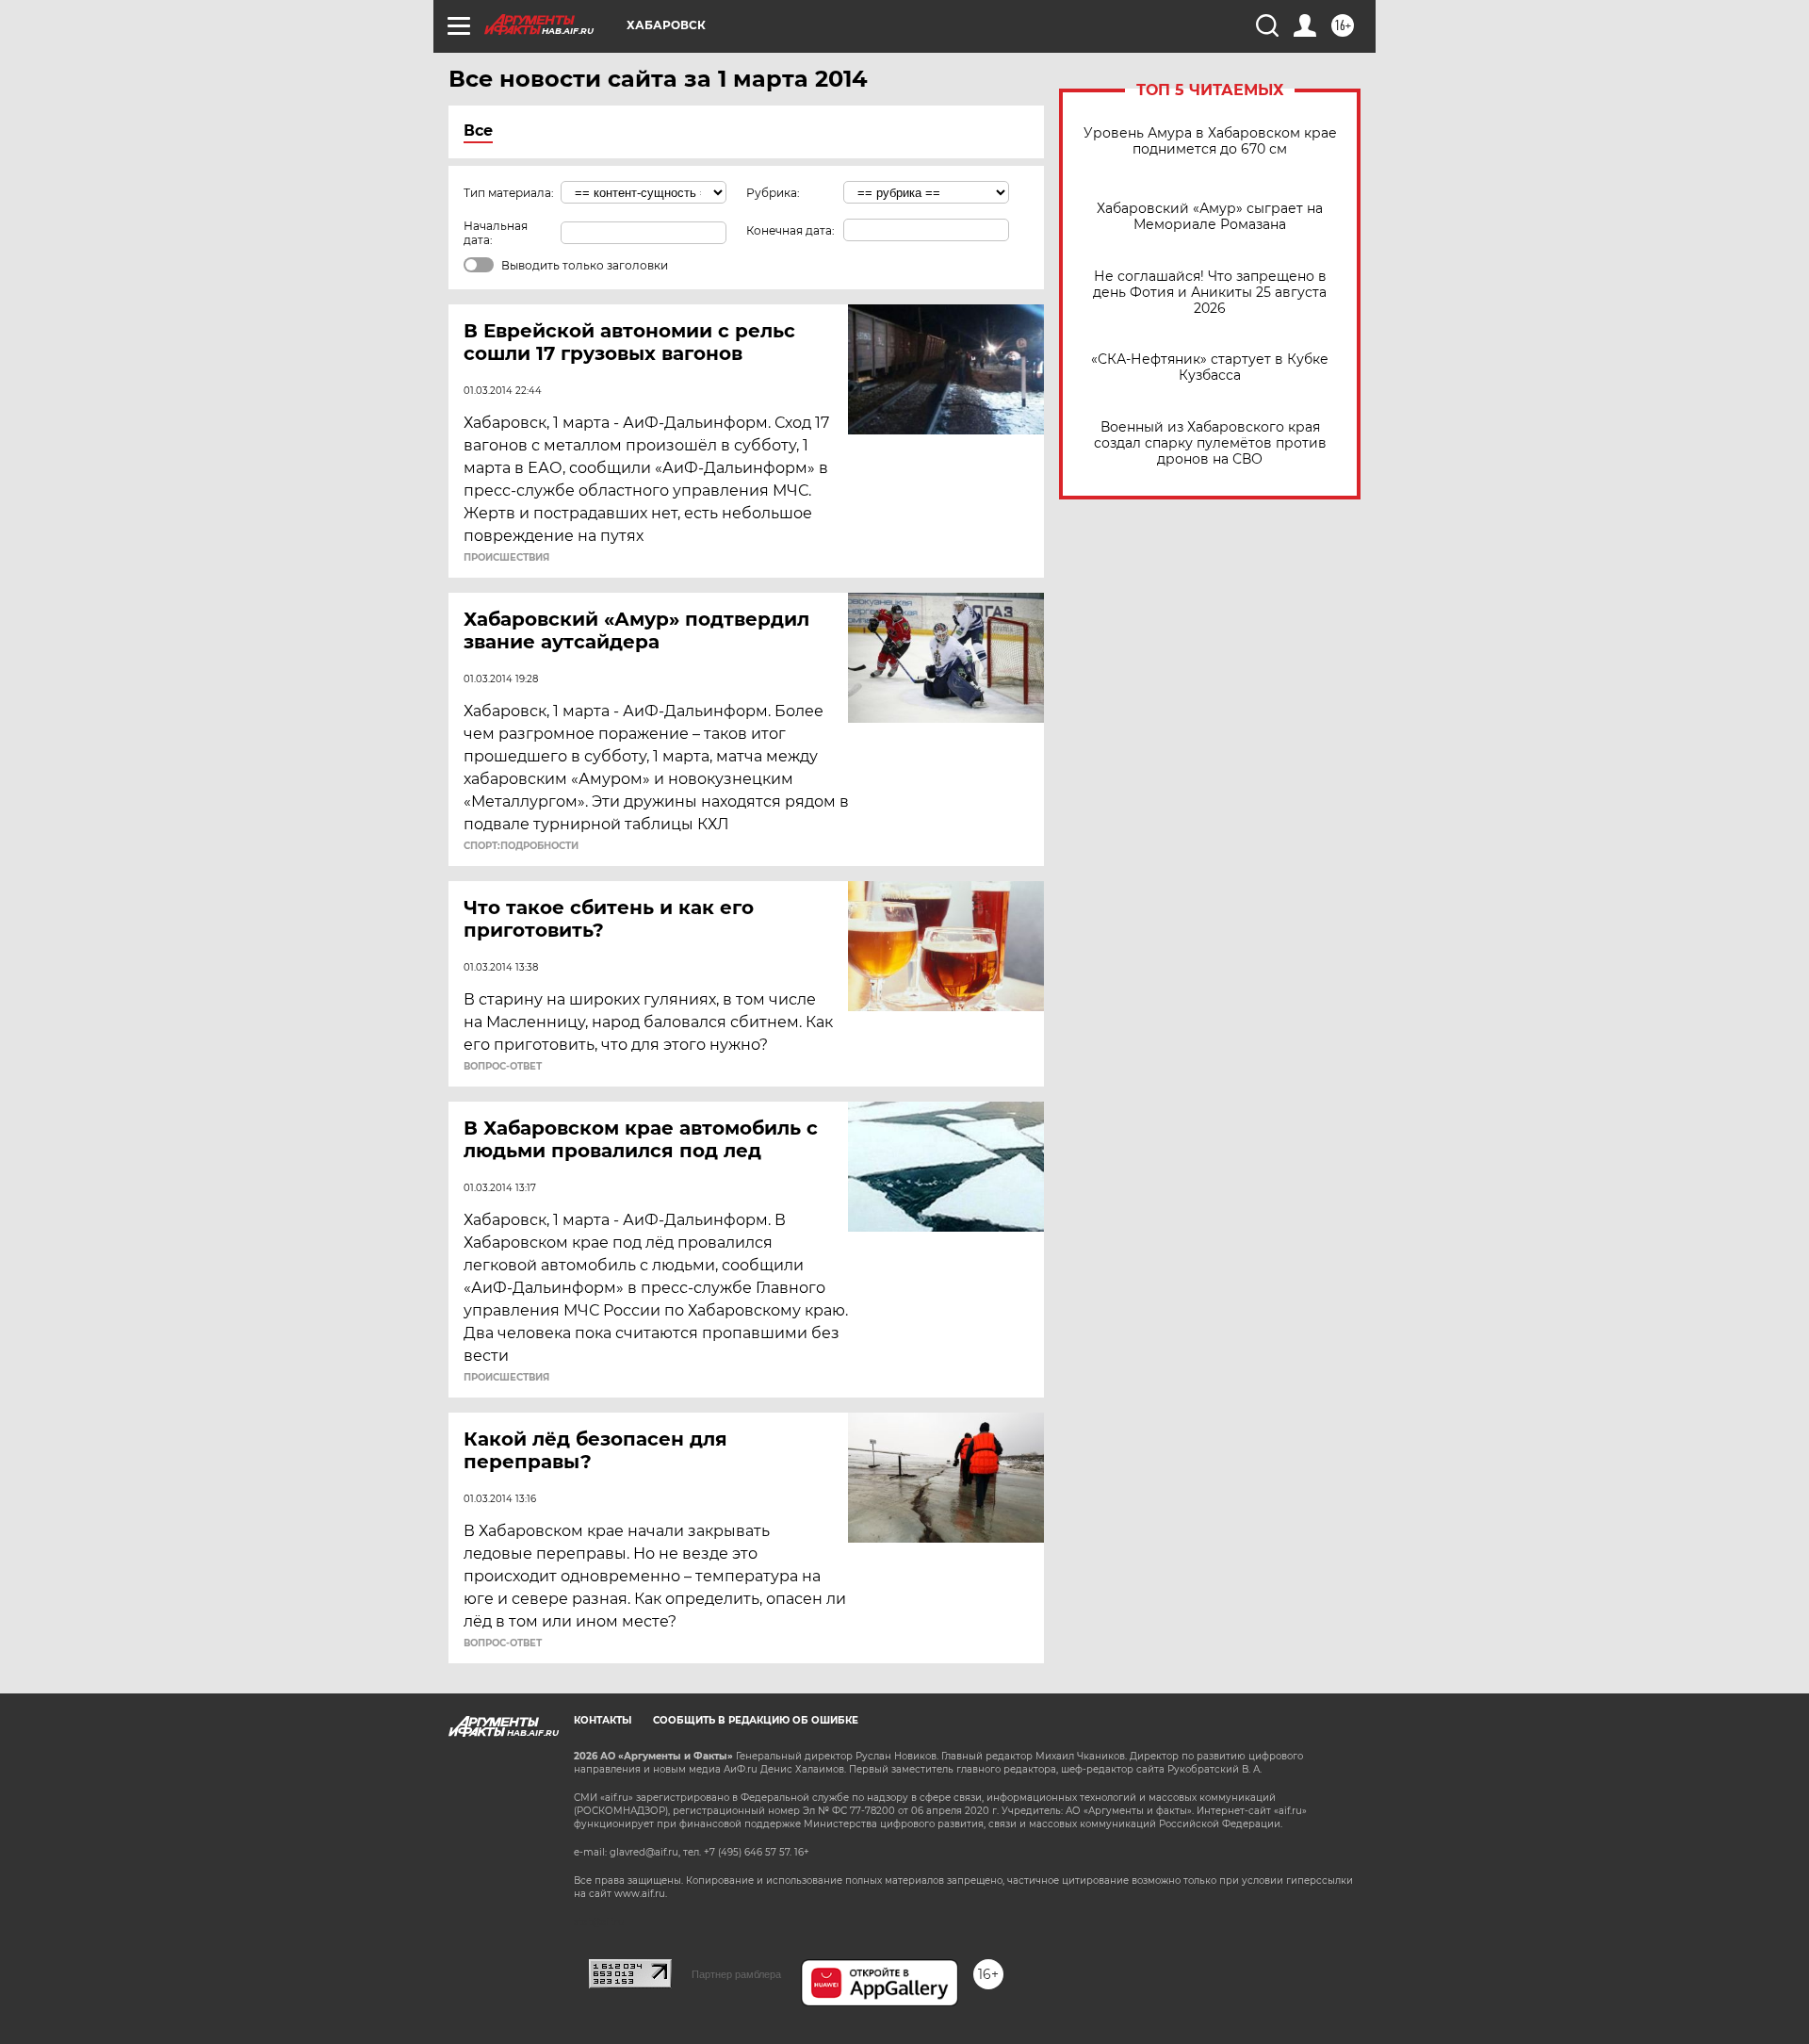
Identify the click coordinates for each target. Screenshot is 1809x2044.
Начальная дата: (496, 233)
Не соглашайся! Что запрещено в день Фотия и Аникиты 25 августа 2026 (1210, 293)
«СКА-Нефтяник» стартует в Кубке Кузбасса (1210, 368)
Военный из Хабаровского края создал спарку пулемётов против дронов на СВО (1210, 443)
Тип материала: (509, 193)
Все (478, 131)
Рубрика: (773, 193)
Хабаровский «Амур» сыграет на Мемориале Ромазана (1210, 217)
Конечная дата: (790, 230)
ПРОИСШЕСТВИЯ (506, 558)
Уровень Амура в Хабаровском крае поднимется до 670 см (1210, 141)
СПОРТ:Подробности (521, 846)
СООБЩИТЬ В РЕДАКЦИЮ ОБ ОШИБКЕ (756, 1720)
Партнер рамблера (736, 1974)
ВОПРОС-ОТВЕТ (503, 1067)
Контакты (603, 1720)
